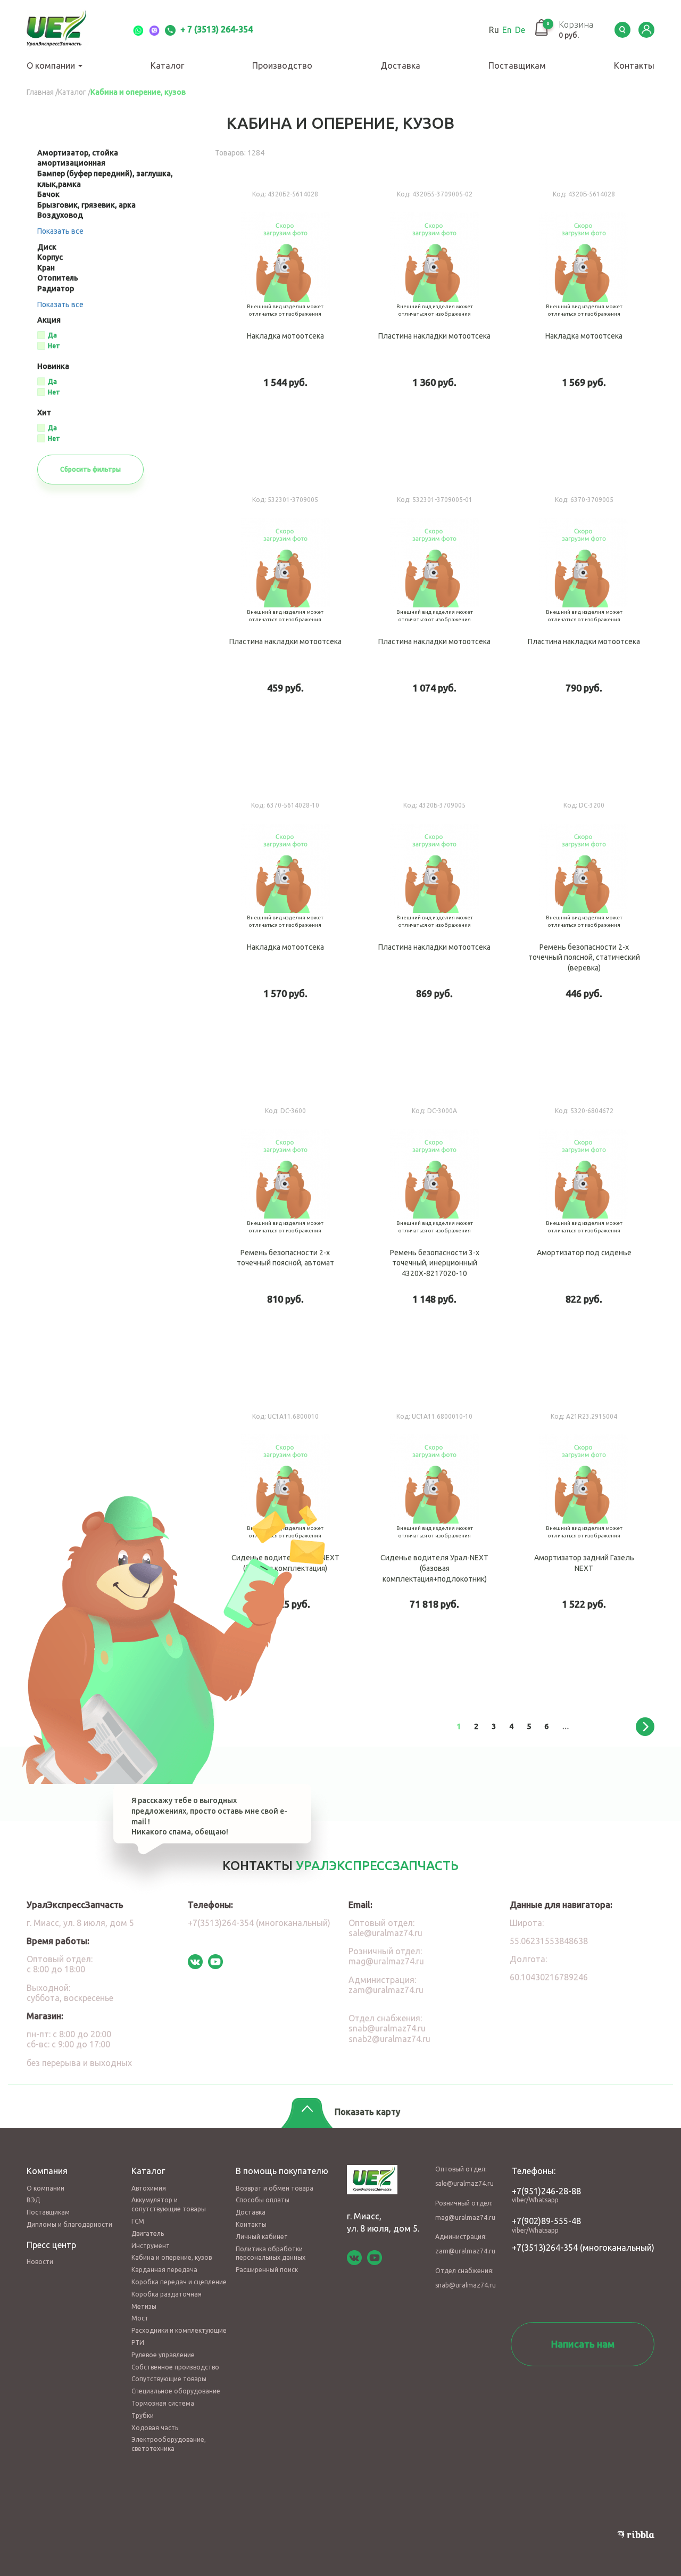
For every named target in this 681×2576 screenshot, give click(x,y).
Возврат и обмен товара (275, 2188)
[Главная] (69, 30)
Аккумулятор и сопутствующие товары (169, 2204)
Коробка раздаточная (167, 2294)
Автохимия (149, 2188)
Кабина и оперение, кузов (172, 2257)
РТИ (138, 2343)
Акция (49, 320)
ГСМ (138, 2221)
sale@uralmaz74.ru (385, 1933)
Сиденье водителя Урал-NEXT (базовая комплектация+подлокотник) (435, 1546)
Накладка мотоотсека (285, 324)
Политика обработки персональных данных (271, 2253)
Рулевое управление (163, 2355)
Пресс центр (51, 2245)
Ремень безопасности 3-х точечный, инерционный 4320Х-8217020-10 (435, 1241)
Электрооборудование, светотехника (169, 2444)
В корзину (312, 423)
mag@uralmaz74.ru (386, 1961)
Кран (46, 268)
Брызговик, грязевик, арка (86, 205)
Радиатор (56, 289)
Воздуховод (60, 215)
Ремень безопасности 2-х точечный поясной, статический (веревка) (584, 935)
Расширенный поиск (267, 2270)
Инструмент (151, 2246)
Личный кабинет (262, 2237)
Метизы (144, 2306)
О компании (52, 65)
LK (646, 30)
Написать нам (583, 2344)
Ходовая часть (155, 2428)
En (507, 30)
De (520, 30)
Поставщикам (517, 65)
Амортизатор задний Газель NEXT (584, 1546)
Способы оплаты (263, 2200)
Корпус (50, 257)
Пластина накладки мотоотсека (435, 324)
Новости (40, 2262)
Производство (282, 65)
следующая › (645, 1727)
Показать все (60, 231)
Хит (44, 413)
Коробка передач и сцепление (179, 2282)
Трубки (143, 2415)
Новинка (53, 367)
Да (52, 335)
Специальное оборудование (176, 2391)
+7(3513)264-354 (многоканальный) (259, 1923)
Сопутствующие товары (169, 2379)
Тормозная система (163, 2403)
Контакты (634, 65)
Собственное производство (175, 2367)
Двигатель (148, 2233)
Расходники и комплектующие (179, 2330)
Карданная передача (164, 2270)
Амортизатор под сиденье (584, 1241)
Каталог (167, 65)
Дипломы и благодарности (69, 2224)
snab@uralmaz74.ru (387, 2028)
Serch (622, 30)
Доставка (400, 65)
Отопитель (58, 278)
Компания (47, 2171)
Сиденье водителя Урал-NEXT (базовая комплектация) (285, 1546)
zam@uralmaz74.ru (386, 1990)
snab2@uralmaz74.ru (389, 2039)
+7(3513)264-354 (545, 2248)
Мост (140, 2318)
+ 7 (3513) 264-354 (215, 29)
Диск (47, 247)
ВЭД (33, 2200)
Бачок (48, 194)
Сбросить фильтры (90, 469)
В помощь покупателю (282, 2171)
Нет (54, 346)
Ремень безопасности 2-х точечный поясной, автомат (285, 1241)
